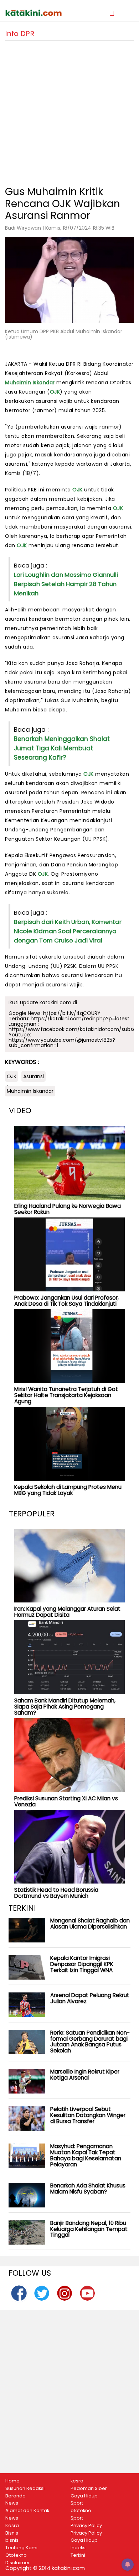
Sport (77, 2503)
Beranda (16, 2496)
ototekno (81, 2511)
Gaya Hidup (84, 2496)
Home (12, 2481)
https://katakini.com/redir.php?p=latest (80, 1019)
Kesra (12, 2526)
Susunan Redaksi (25, 2489)
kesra (77, 2481)
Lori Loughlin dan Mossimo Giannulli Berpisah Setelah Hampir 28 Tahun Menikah (66, 584)
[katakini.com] (37, 13)
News (12, 2503)
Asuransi (34, 1076)
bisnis (12, 2540)
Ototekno (16, 2555)
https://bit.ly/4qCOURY (72, 1013)
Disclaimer (18, 2563)
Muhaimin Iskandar (30, 382)
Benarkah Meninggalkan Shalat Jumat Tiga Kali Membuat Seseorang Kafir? (62, 748)
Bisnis (12, 2533)
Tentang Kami (21, 2548)
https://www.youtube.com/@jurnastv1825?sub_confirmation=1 (62, 1043)
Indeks (78, 2548)
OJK (55, 392)
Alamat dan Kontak (27, 2511)
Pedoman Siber (89, 2489)
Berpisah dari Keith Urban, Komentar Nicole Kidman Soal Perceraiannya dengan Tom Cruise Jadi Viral (68, 931)
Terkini (78, 2555)
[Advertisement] (69, 110)
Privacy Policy (86, 2526)
